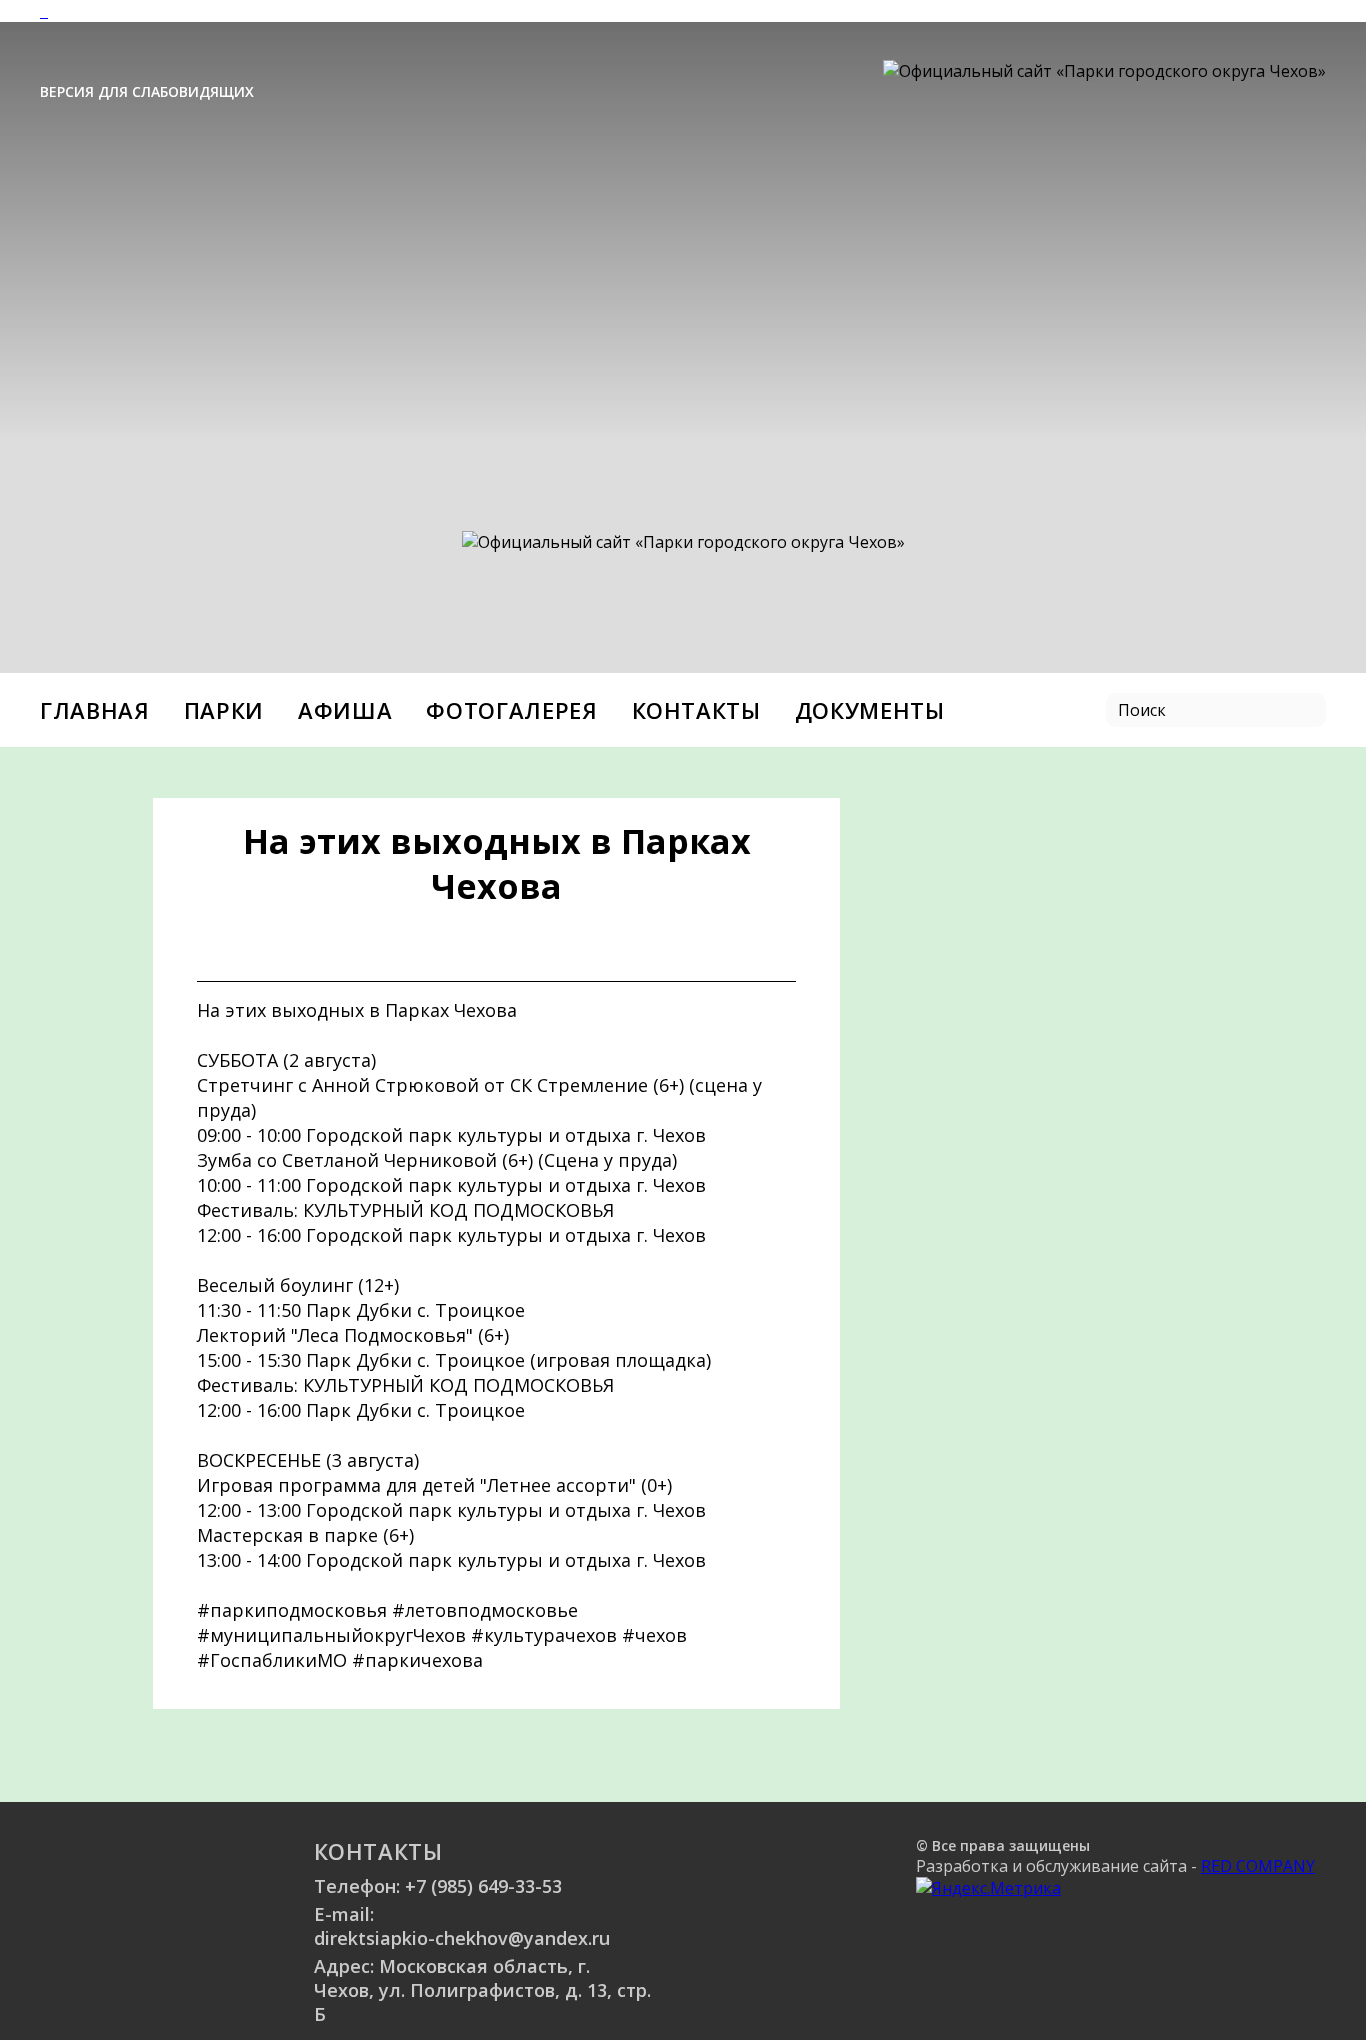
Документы (870, 710)
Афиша (345, 710)
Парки (224, 710)
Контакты (696, 710)
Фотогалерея (511, 710)
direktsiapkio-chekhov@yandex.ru (462, 1938)
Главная (95, 710)
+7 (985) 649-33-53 (483, 1886)
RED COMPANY (1258, 1866)
